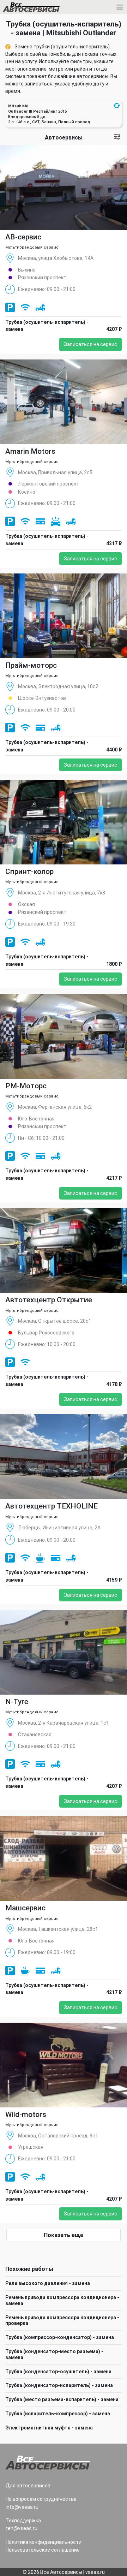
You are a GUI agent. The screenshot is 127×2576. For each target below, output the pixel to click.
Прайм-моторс (31, 665)
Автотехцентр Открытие (49, 1300)
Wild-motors (26, 2114)
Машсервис (25, 1908)
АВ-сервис (23, 237)
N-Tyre (17, 1702)
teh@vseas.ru (22, 2528)
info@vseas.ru (22, 2507)
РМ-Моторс (26, 1086)
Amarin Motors (30, 451)
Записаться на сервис (90, 344)
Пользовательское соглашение (43, 2550)
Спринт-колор (29, 871)
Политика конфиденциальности (44, 2542)
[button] (117, 106)
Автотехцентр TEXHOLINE (52, 1506)
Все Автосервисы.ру (43, 8)
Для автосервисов (28, 2486)
